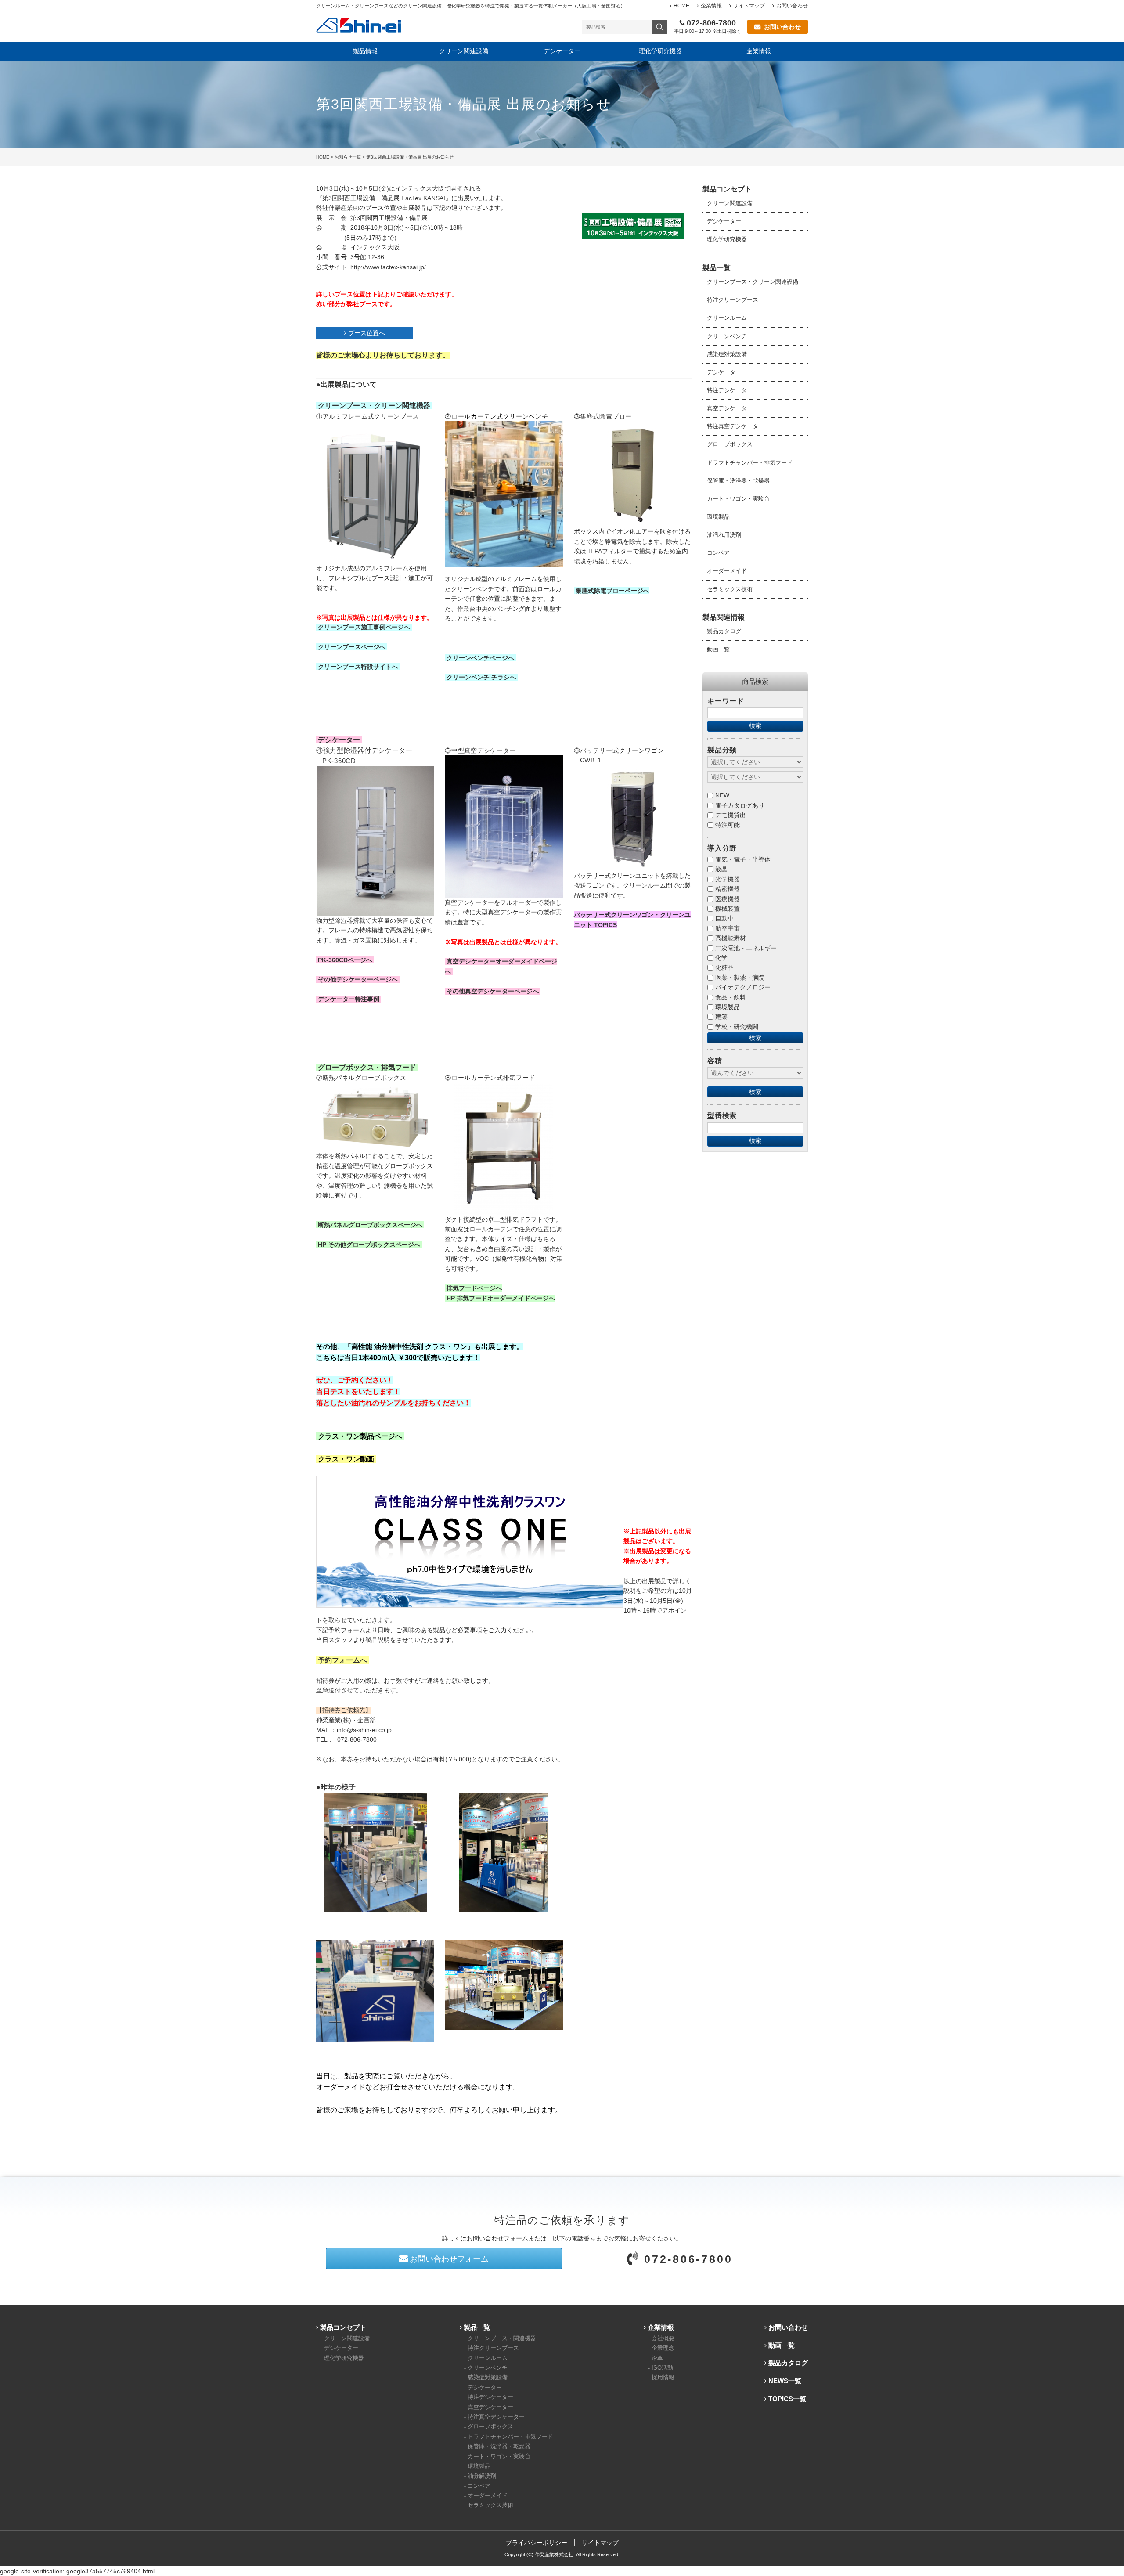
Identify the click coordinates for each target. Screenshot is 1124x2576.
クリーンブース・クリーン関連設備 (753, 282)
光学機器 (728, 879)
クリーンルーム (727, 318)
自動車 (724, 918)
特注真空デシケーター (735, 426)
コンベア (718, 553)
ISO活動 (662, 2368)
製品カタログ (724, 631)
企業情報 (711, 6)
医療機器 (728, 899)
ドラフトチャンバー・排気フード (750, 463)
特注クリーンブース (733, 300)
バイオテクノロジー (743, 987)
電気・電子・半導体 (743, 859)
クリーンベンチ (727, 336)
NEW (722, 795)
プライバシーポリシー (537, 2543)
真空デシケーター (730, 408)
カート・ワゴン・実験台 (738, 499)
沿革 (657, 2358)
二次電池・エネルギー (746, 948)
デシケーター (562, 51)
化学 (721, 958)
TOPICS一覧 (787, 2399)
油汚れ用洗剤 (724, 535)
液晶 (721, 869)
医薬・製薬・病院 (740, 978)
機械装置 (728, 909)
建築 (721, 1017)
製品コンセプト (343, 2327)
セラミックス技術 (730, 589)
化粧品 (724, 967)
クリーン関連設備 (464, 51)
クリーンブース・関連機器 (502, 2338)
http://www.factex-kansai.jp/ (388, 267)
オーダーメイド (727, 571)
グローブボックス (730, 444)
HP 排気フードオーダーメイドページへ (501, 1298)
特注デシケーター (730, 390)
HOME (681, 6)
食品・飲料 (731, 997)
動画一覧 (718, 649)
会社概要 (663, 2338)
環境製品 (718, 517)
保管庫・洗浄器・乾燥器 (738, 481)
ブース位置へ (367, 333)
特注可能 (728, 825)
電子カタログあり (740, 805)
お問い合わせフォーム (449, 2259)
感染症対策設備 (727, 354)
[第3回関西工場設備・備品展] (633, 226)
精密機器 (728, 889)
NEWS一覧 (785, 2381)
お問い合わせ (792, 6)
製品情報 (365, 51)
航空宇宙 (728, 928)
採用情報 (663, 2378)
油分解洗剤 (482, 2476)
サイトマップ (749, 6)
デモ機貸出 (731, 815)
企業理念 (663, 2348)
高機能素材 (731, 938)
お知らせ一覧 (348, 157)
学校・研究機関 (737, 1027)
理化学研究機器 (660, 51)
